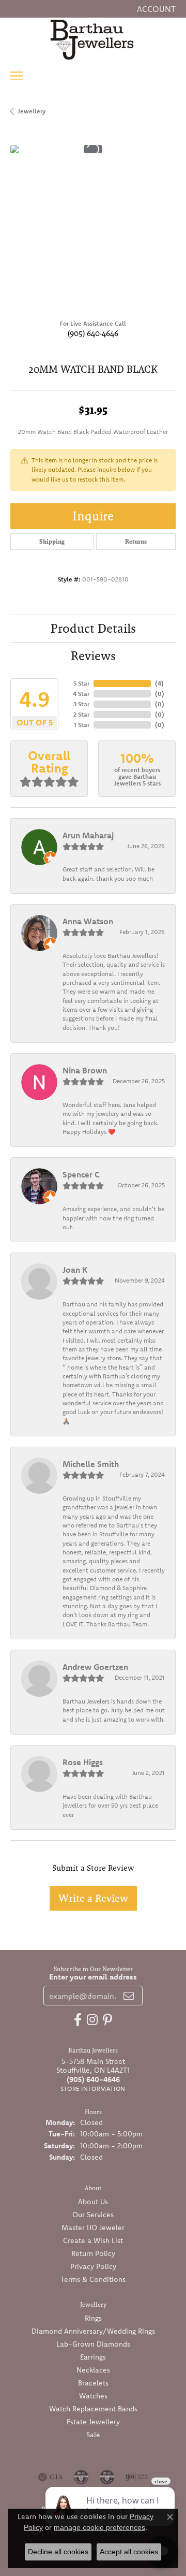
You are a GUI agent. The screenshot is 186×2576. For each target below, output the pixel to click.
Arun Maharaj (88, 835)
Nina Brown (85, 1070)
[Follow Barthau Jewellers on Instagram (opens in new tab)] (92, 2020)
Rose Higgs (83, 1762)
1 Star (82, 725)
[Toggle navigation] (17, 76)
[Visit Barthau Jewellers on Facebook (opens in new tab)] (78, 2020)
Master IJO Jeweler (93, 2228)
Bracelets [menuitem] (93, 2383)
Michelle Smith (91, 1464)
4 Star (81, 694)
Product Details (93, 628)
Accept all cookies (129, 2552)
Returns (136, 542)
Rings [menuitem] (93, 2318)
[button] (155, 9)
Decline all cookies (58, 2552)
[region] (93, 228)
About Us (93, 2202)
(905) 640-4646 (93, 333)
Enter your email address (93, 1977)
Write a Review (93, 1898)
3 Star (81, 704)
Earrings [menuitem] (93, 2357)
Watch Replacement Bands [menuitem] (93, 2409)
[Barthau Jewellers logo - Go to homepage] (93, 39)
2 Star (81, 714)
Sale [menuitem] (93, 2435)
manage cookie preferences (99, 2527)
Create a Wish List (93, 2240)
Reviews (93, 656)
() (159, 683)
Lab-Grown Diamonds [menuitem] (93, 2344)
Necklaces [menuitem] (93, 2370)
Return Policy (93, 2253)
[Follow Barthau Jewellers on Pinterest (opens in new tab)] (107, 2020)
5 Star (81, 683)
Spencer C (81, 1174)
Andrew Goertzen (95, 1667)
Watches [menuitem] (93, 2396)
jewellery (32, 111)
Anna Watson (88, 921)
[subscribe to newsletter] (129, 1996)
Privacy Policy (93, 2266)
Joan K (75, 1270)
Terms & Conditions (93, 2279)
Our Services (93, 2215)
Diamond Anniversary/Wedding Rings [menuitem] (93, 2331)
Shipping (52, 542)
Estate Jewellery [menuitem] (93, 2422)
